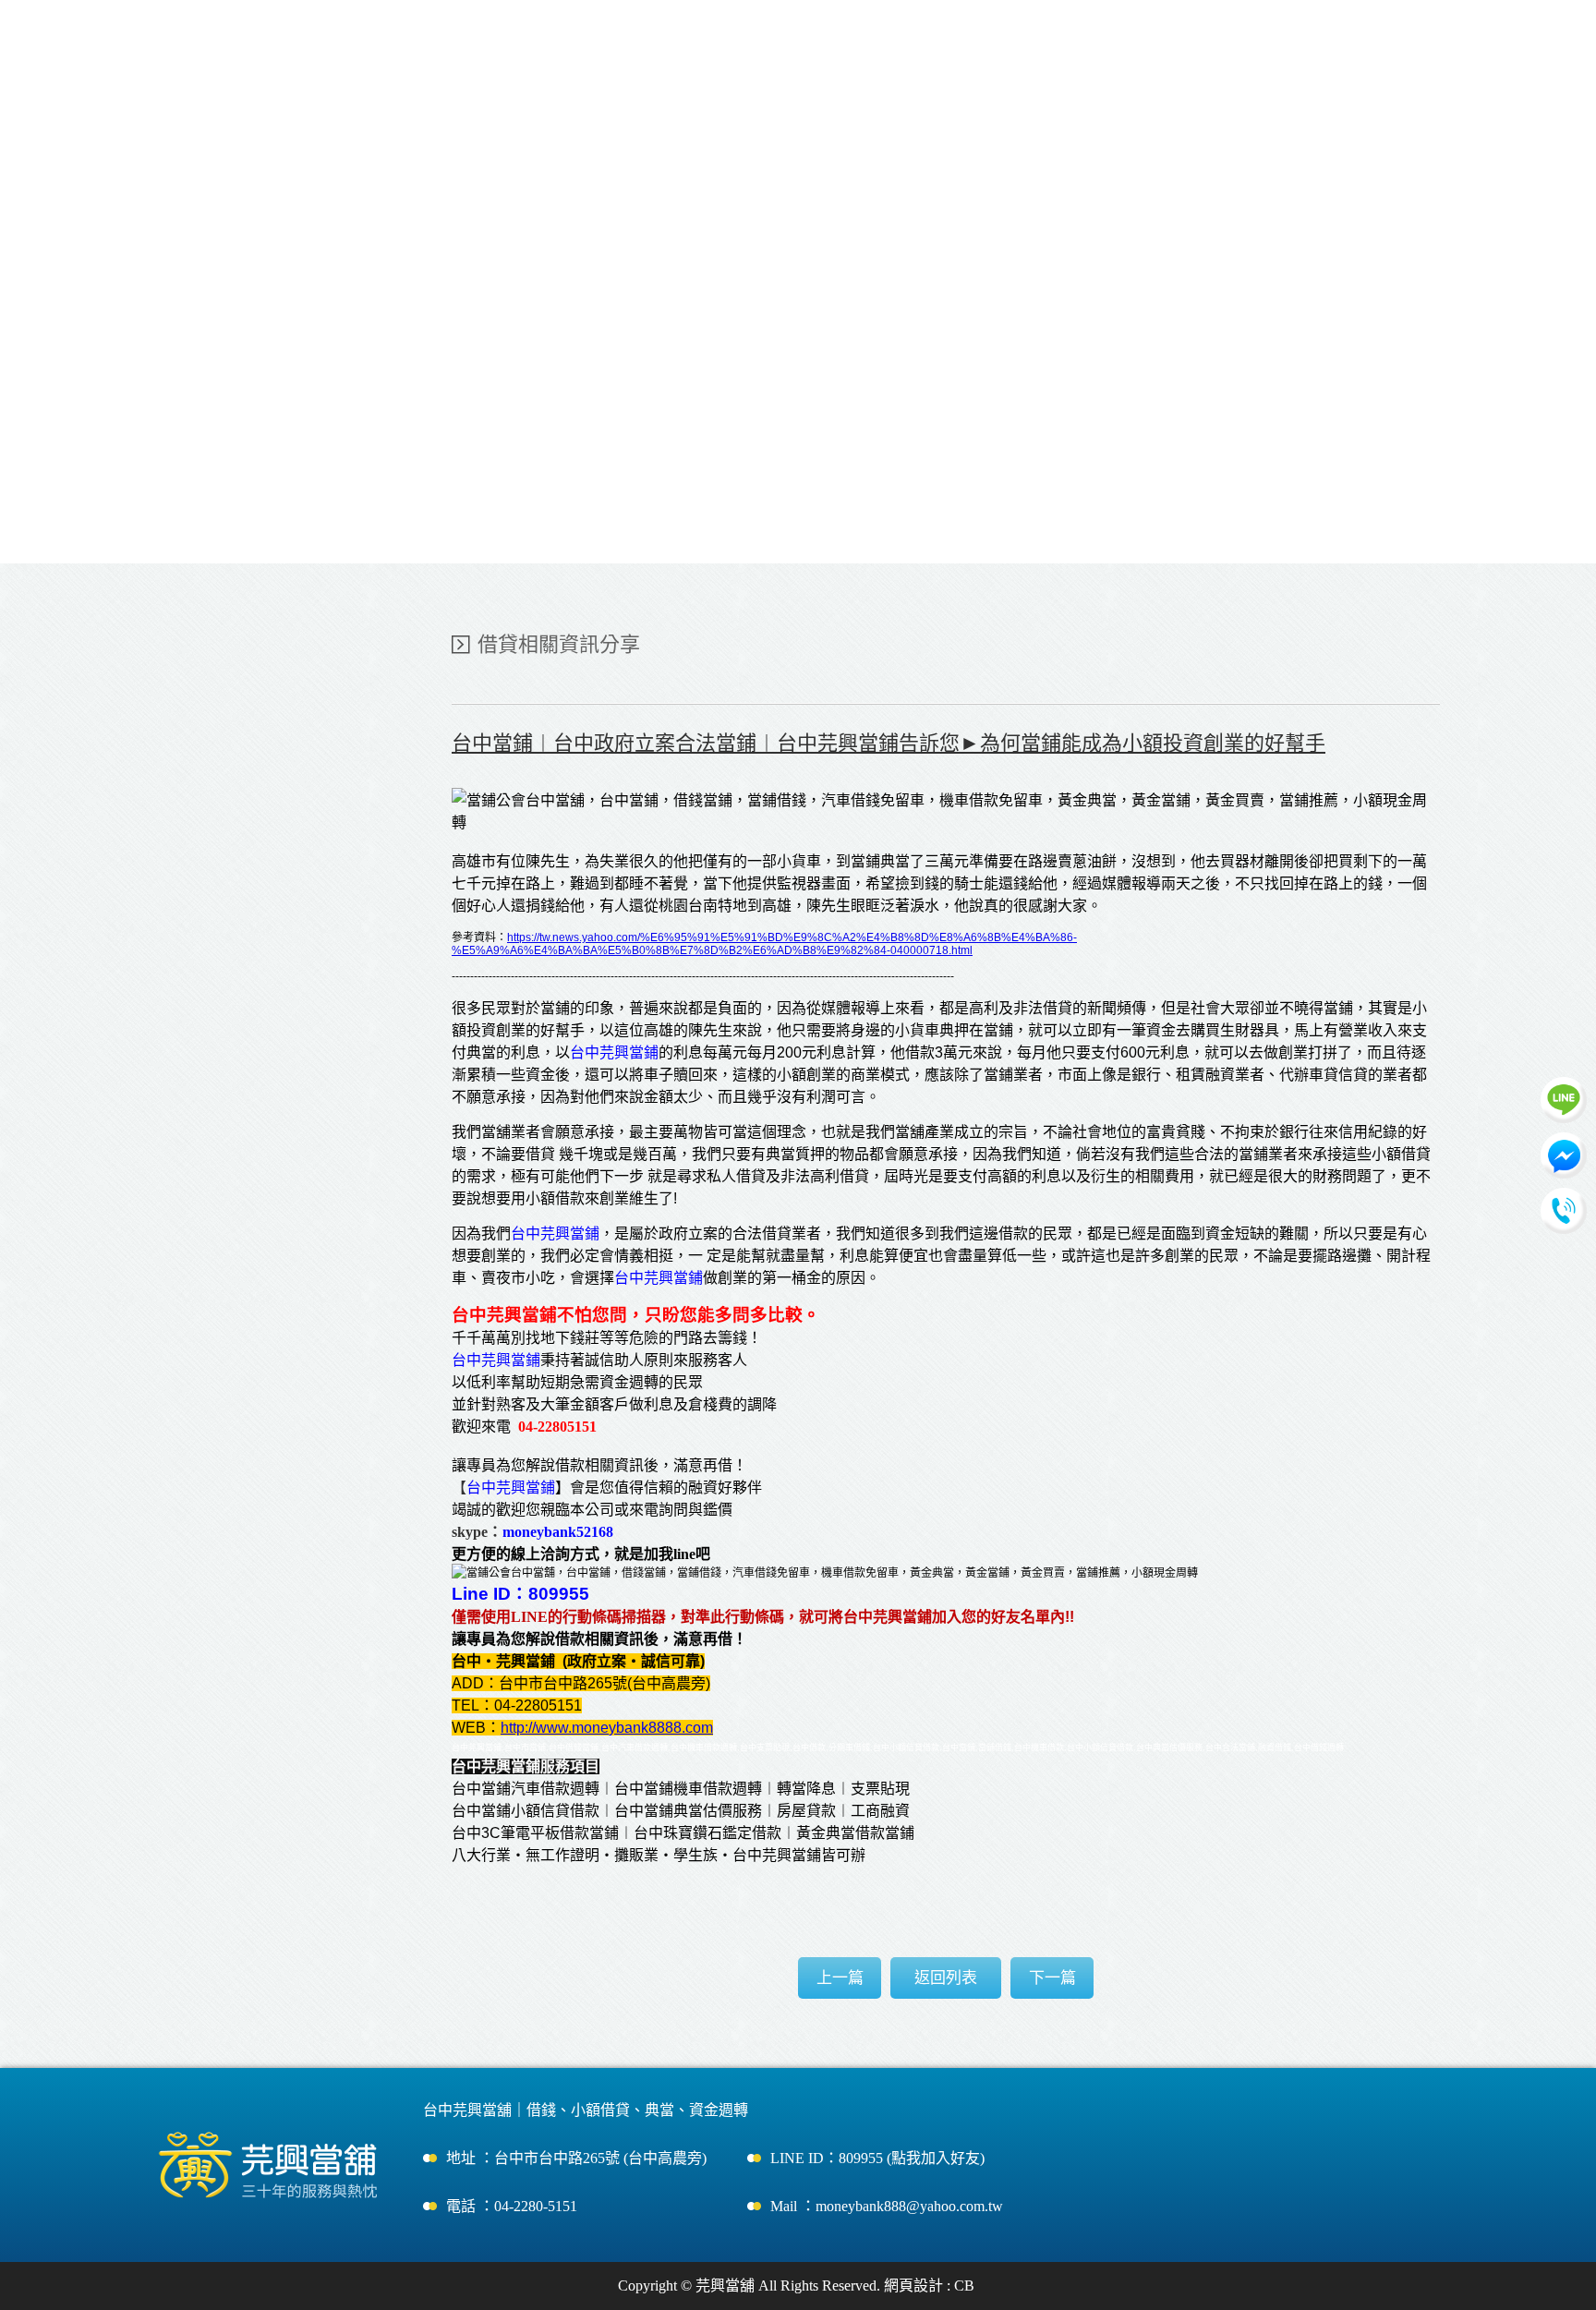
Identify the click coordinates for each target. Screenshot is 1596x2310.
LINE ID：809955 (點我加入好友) (877, 2158)
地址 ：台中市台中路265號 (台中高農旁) (576, 2158)
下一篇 (1052, 1978)
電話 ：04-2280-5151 (512, 2206)
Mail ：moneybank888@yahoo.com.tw (887, 2206)
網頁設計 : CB (929, 2286)
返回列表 (946, 1978)
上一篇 (840, 1978)
